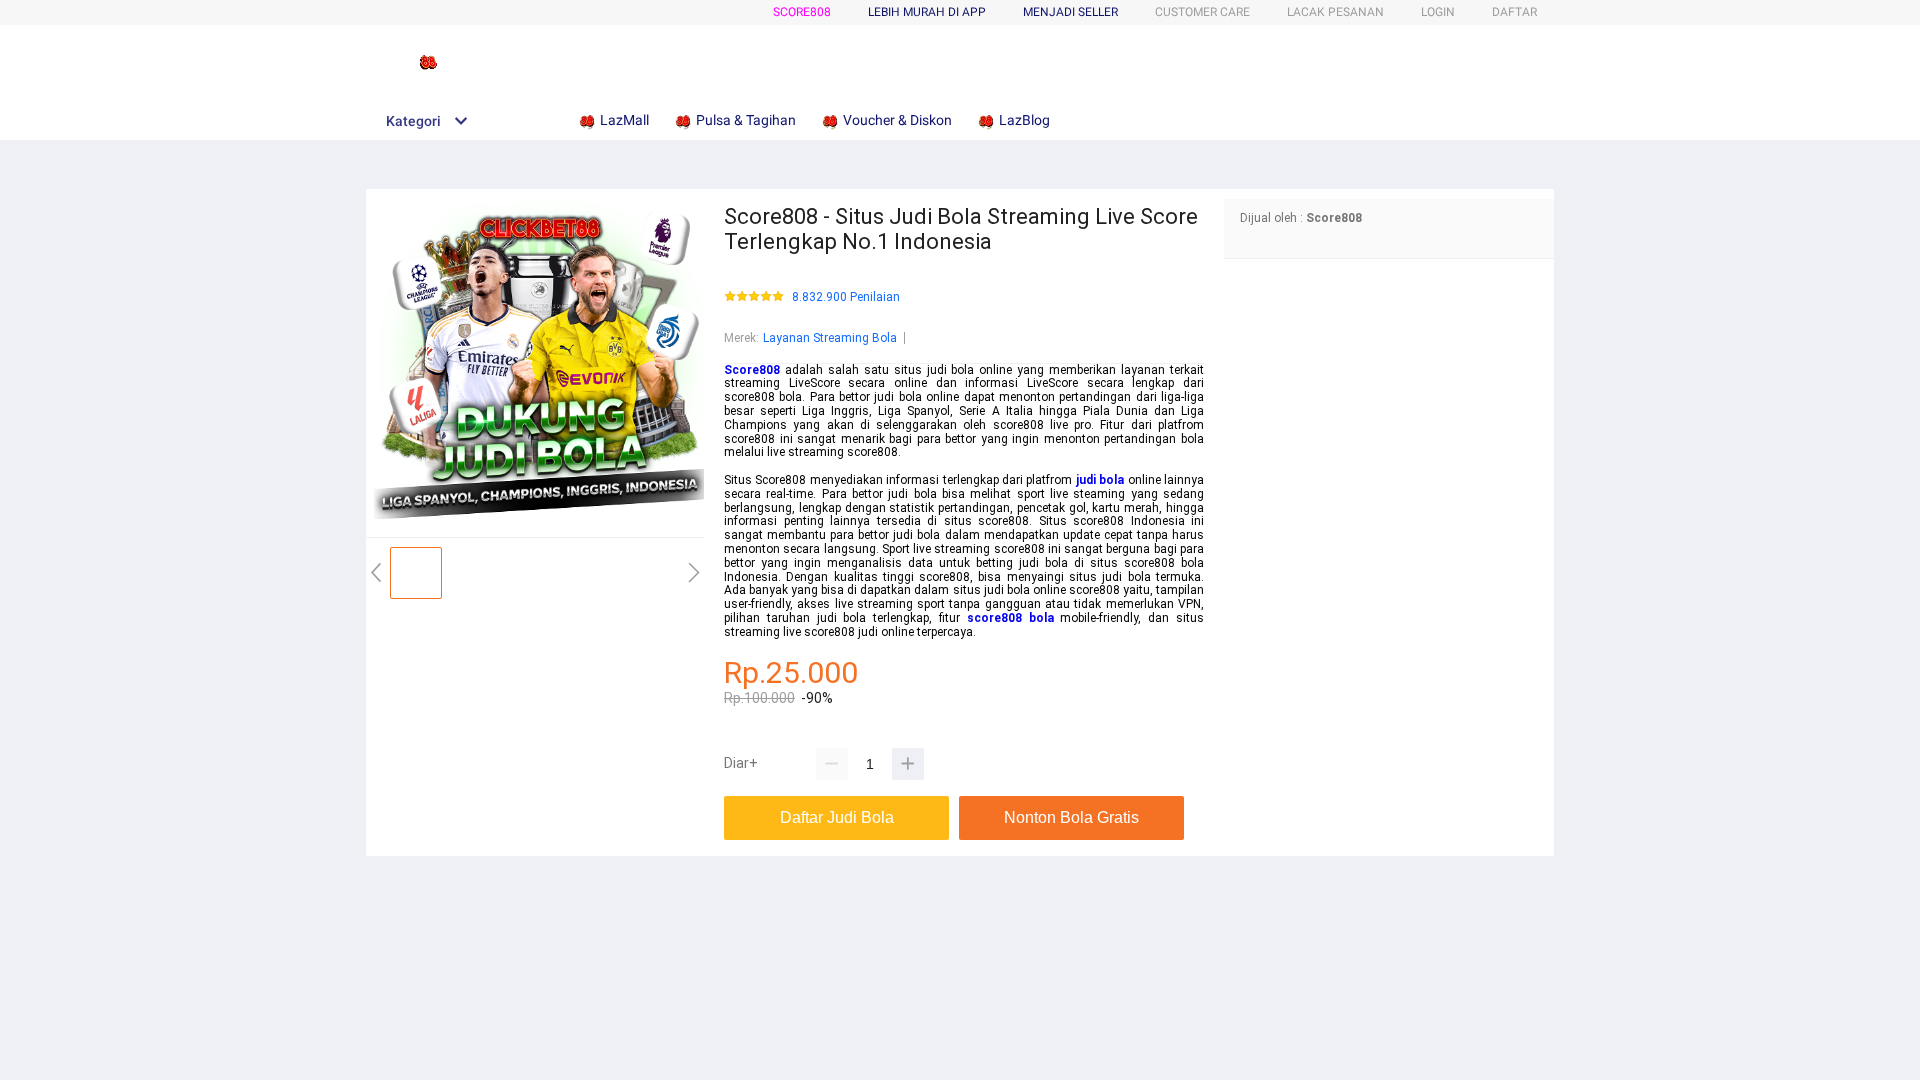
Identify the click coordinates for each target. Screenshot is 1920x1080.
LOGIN (1438, 12)
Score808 (802, 12)
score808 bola (1010, 618)
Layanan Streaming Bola (830, 338)
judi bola (1100, 480)
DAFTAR (1514, 12)
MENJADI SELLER (1070, 12)
